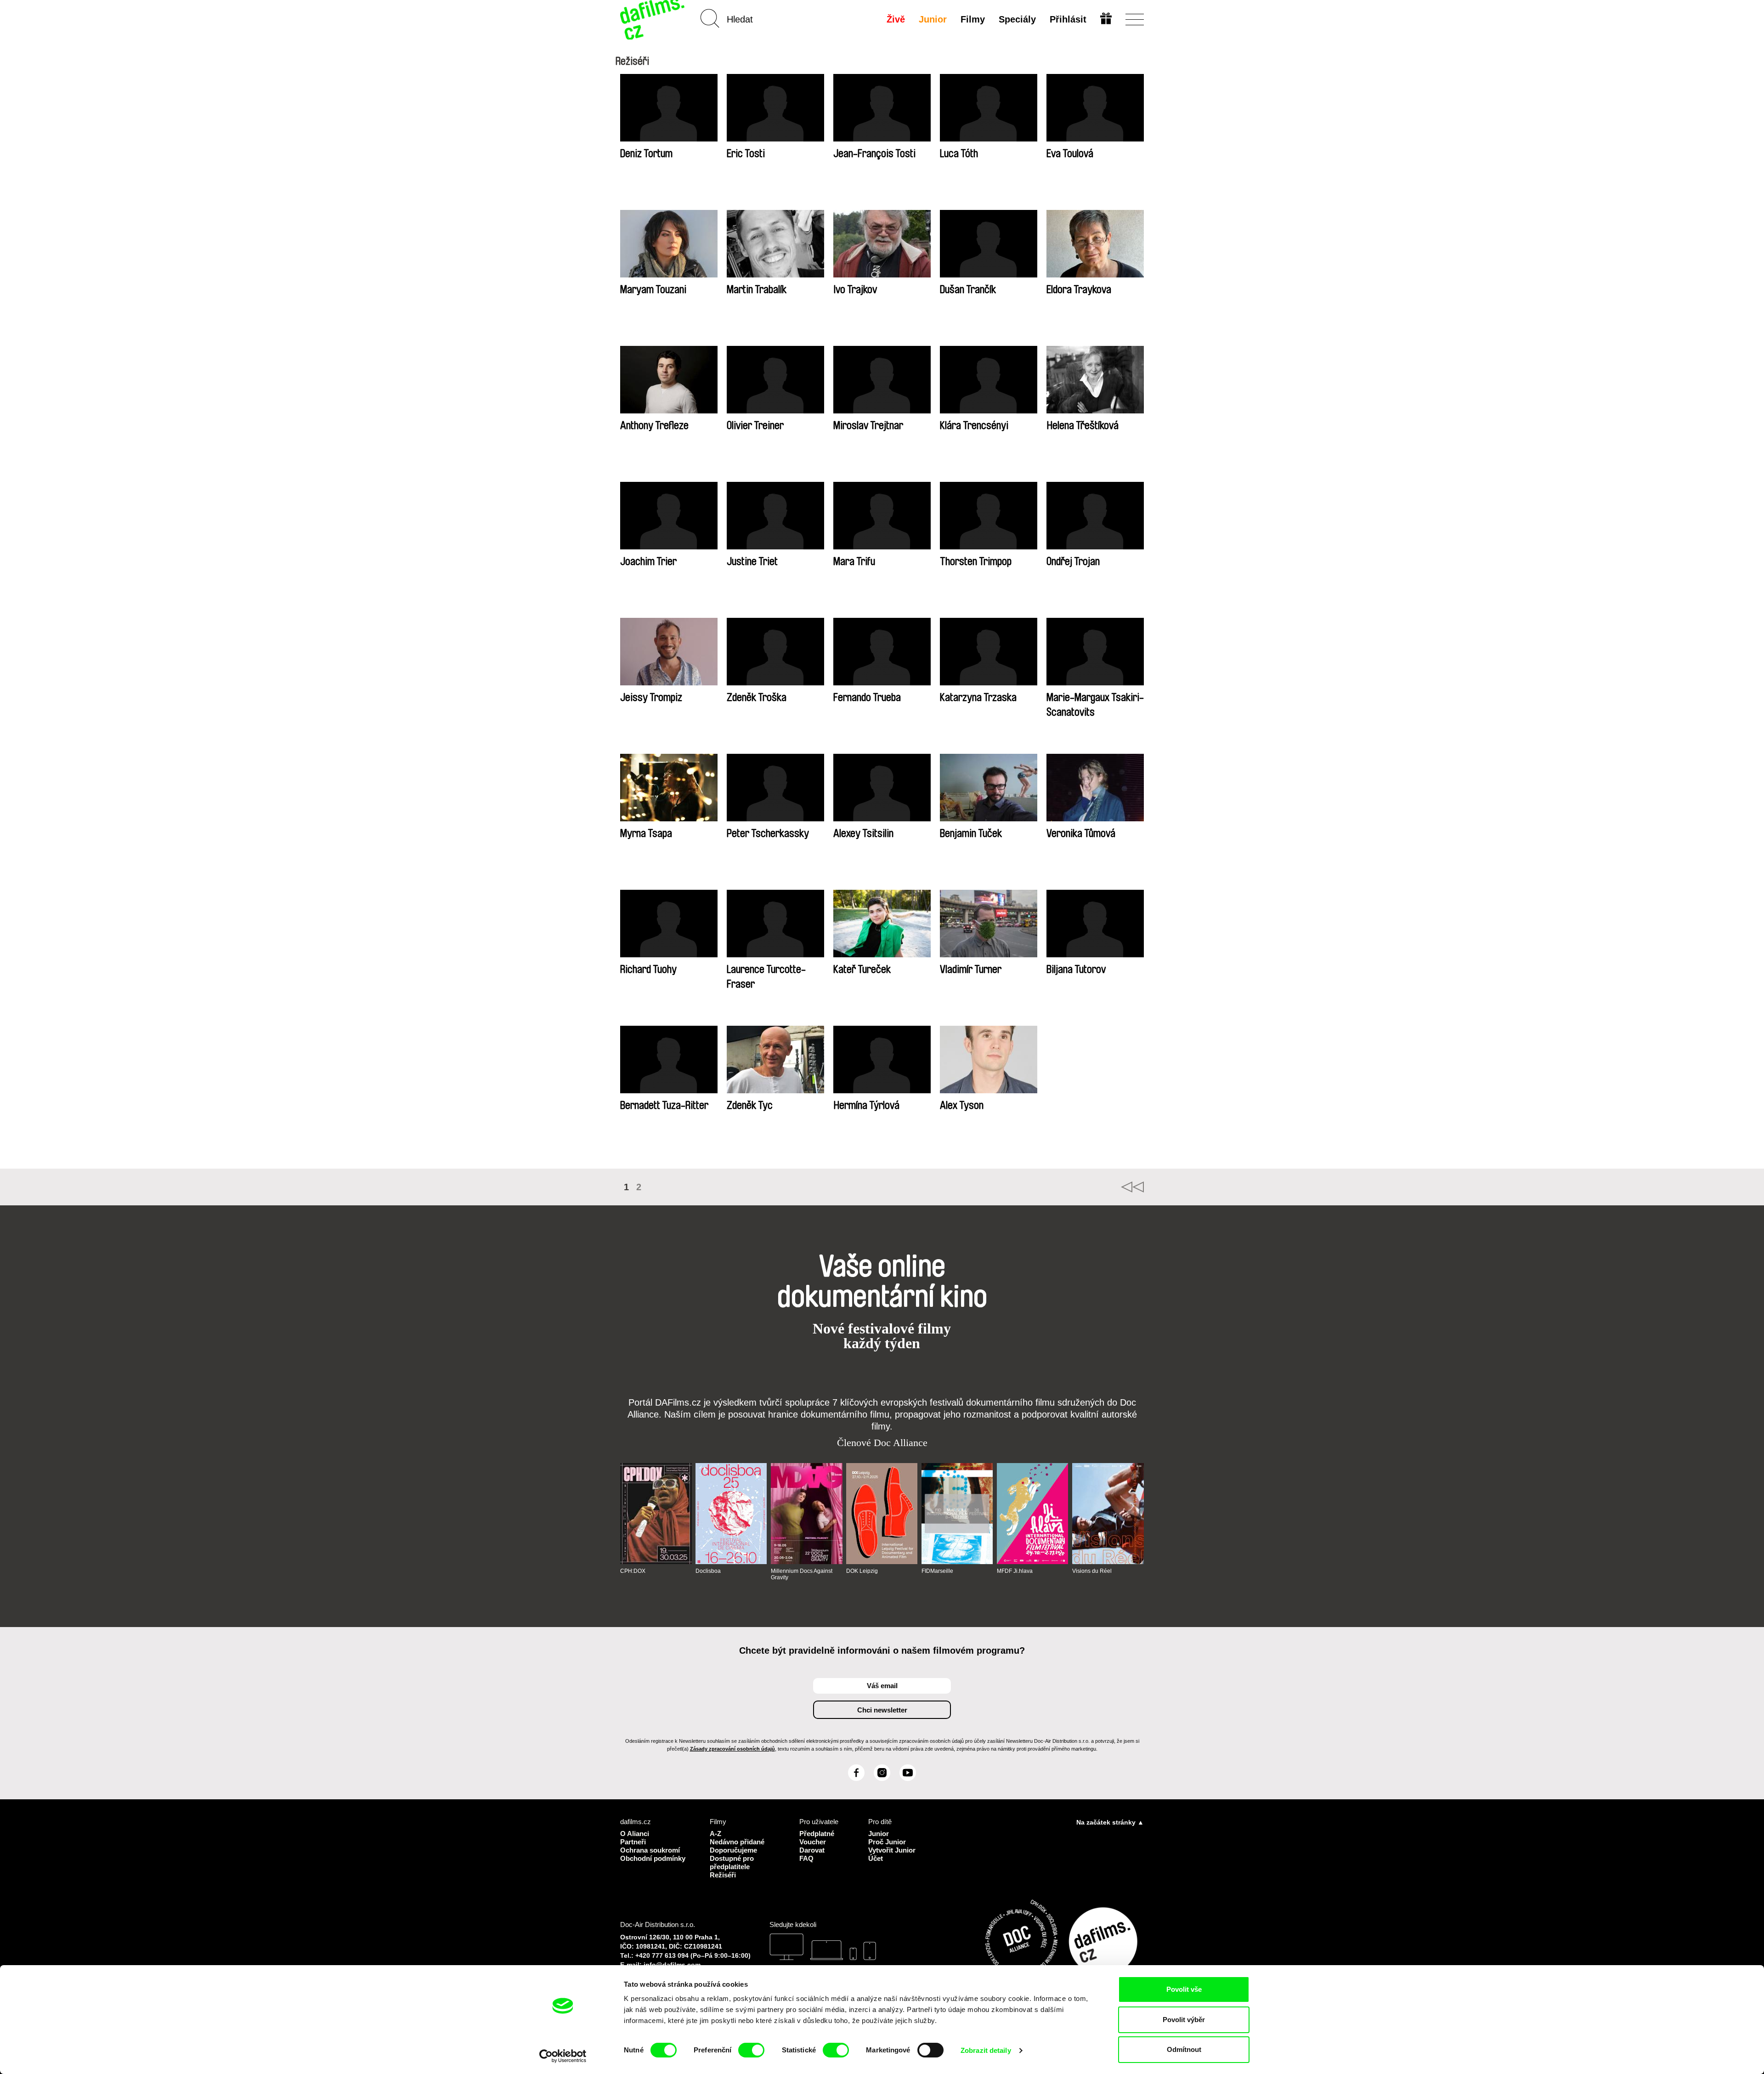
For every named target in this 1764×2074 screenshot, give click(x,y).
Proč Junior (887, 1842)
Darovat (812, 1850)
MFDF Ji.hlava (1015, 1571)
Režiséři (723, 1875)
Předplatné (817, 1834)
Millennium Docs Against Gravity (802, 1574)
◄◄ (1132, 1187)
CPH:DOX (633, 1571)
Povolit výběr (1184, 2020)
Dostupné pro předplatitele (732, 1862)
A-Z (715, 1834)
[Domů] (653, 20)
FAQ (806, 1858)
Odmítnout (1184, 2049)
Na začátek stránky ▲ (1110, 1822)
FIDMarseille (937, 1571)
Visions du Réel (1092, 1571)
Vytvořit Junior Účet (892, 1854)
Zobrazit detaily (986, 2050)
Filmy (973, 19)
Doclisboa (708, 1571)
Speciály (1017, 19)
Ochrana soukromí (650, 1850)
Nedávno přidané (737, 1842)
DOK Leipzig (862, 1571)
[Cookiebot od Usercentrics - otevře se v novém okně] (563, 2056)
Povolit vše (1184, 1989)
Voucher (813, 1842)
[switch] (751, 2050)
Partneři (633, 1842)
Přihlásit (1068, 19)
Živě (896, 19)
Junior (933, 19)
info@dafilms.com (672, 1965)
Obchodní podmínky (653, 1858)
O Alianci (635, 1834)
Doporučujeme (733, 1850)
